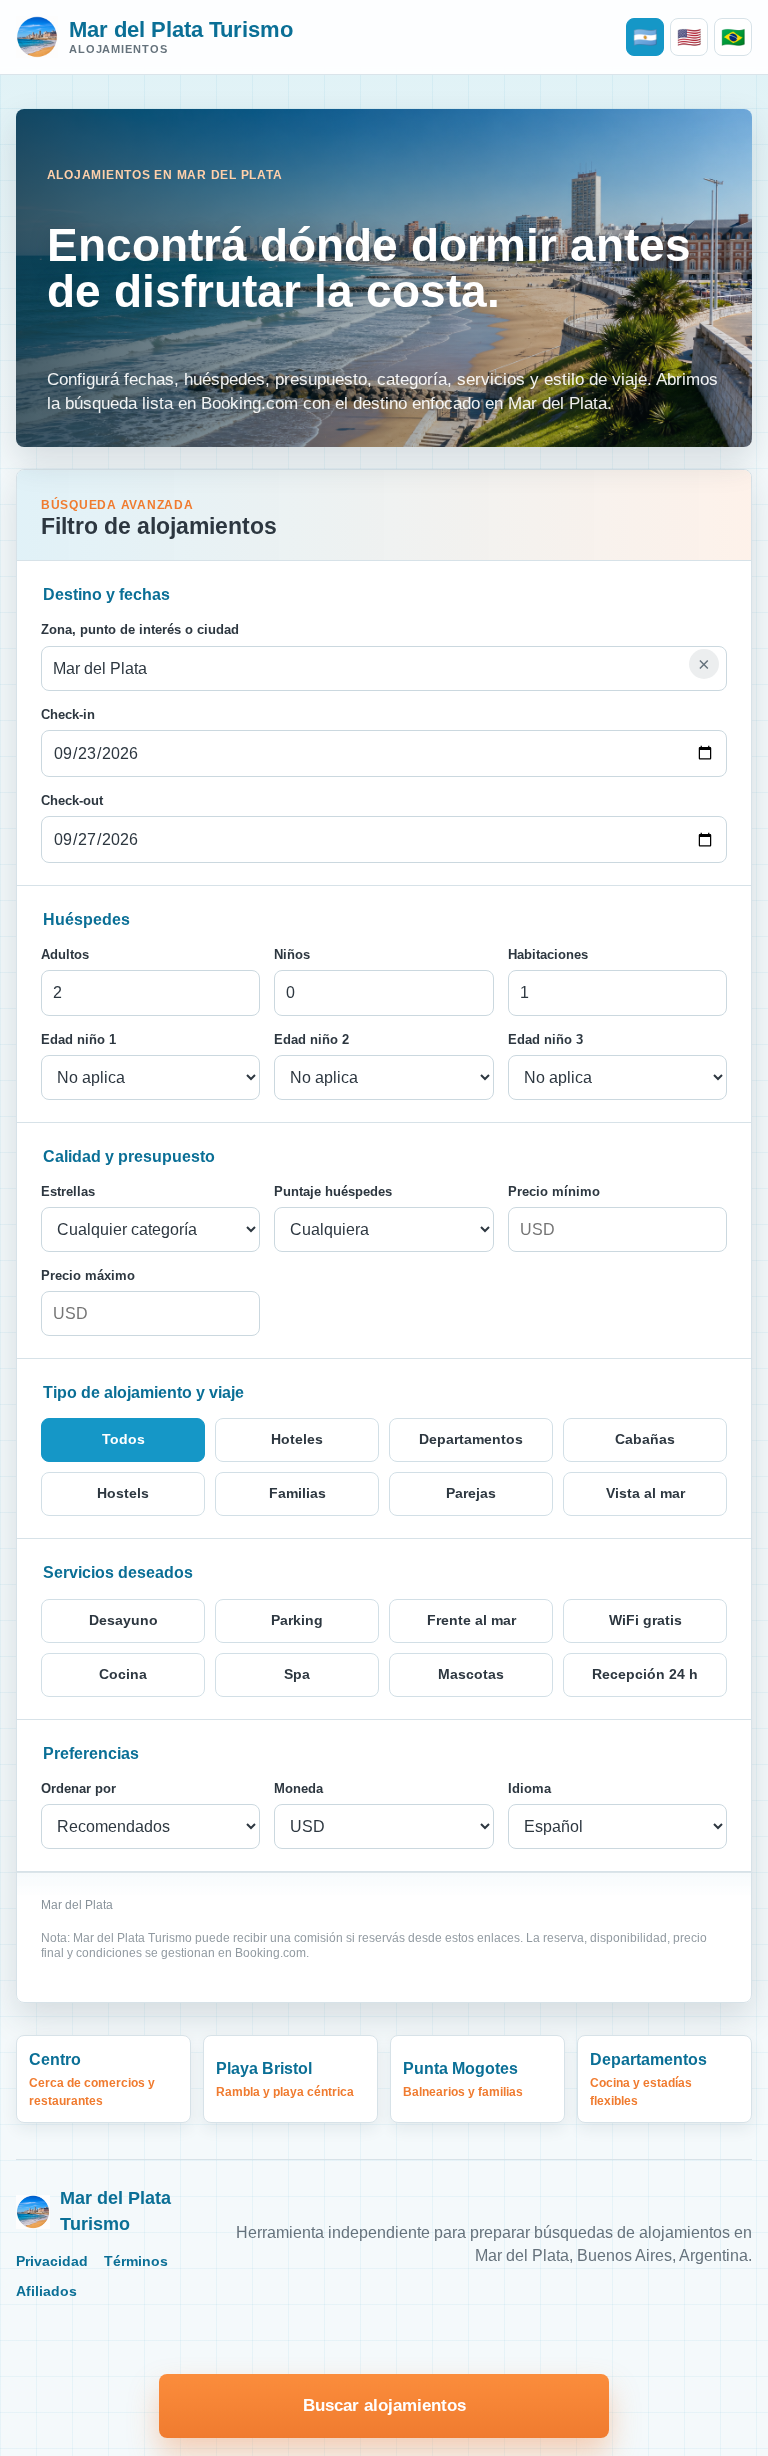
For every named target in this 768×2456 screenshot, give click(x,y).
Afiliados (46, 2291)
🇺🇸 (689, 37)
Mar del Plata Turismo (115, 2211)
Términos (136, 2261)
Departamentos (648, 2079)
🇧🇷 (733, 37)
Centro (92, 2079)
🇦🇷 (645, 37)
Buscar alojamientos (384, 2405)
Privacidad (52, 2261)
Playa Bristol (285, 2079)
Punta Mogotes (463, 2079)
